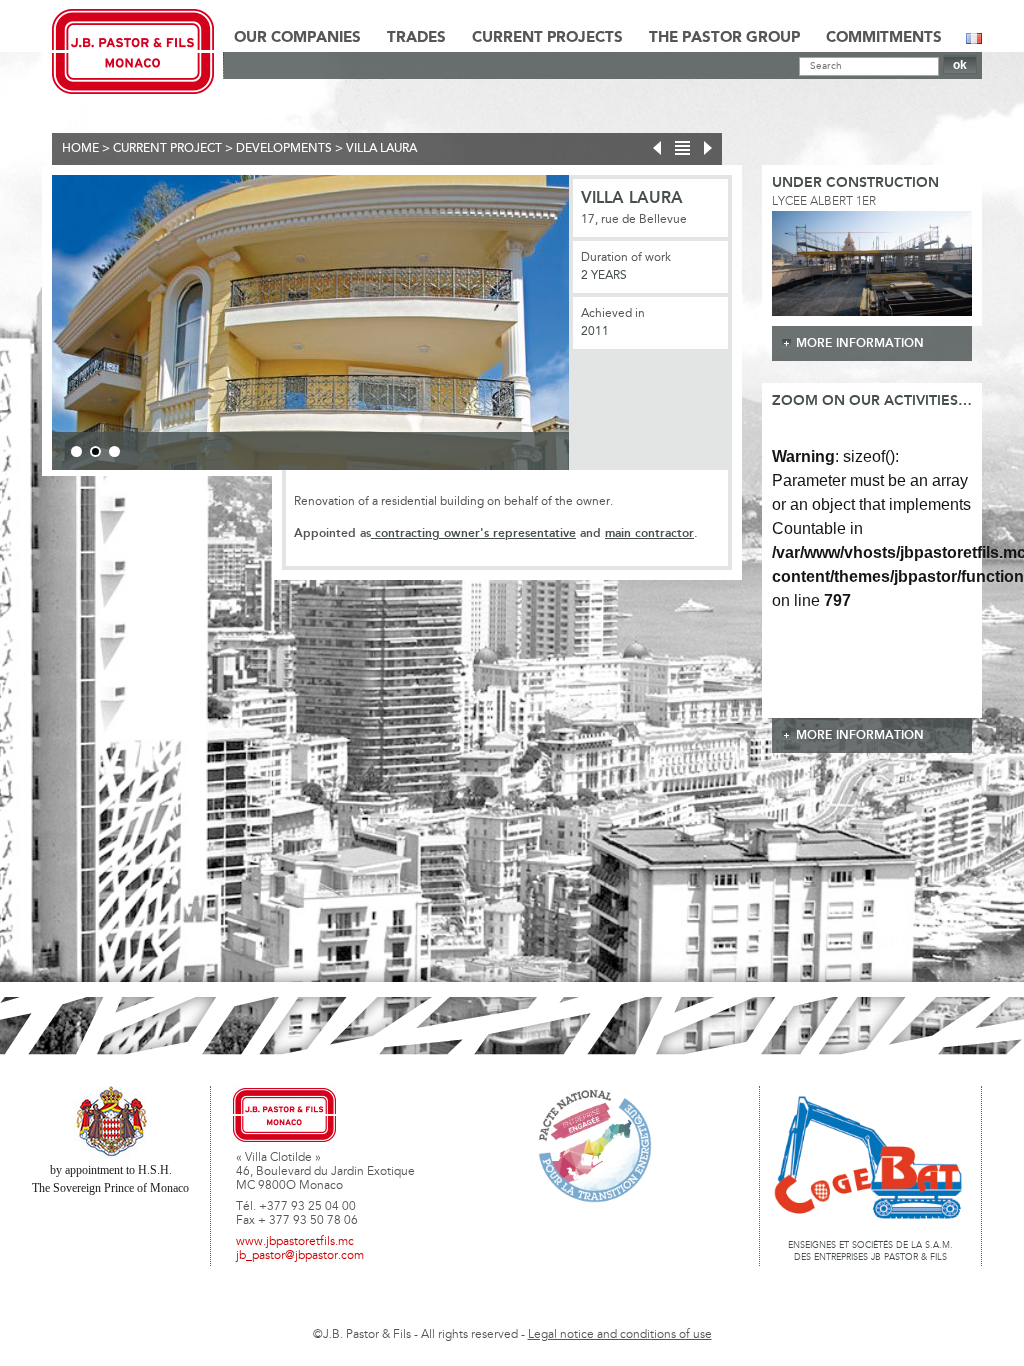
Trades (416, 38)
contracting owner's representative (473, 533)
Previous (22, 326)
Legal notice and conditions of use (620, 1335)
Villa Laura (381, 149)
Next (599, 326)
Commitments (884, 38)
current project (167, 149)
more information (860, 343)
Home (80, 149)
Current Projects (547, 38)
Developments (284, 149)
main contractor (649, 533)
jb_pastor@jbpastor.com (300, 1256)
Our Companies (297, 38)
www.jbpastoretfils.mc (295, 1242)
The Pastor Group (724, 38)
